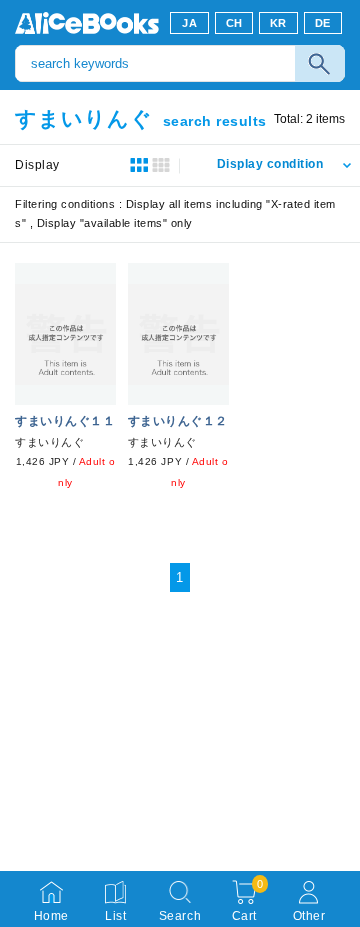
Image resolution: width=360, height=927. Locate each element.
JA (189, 23)
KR (278, 23)
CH (234, 23)
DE (323, 23)
